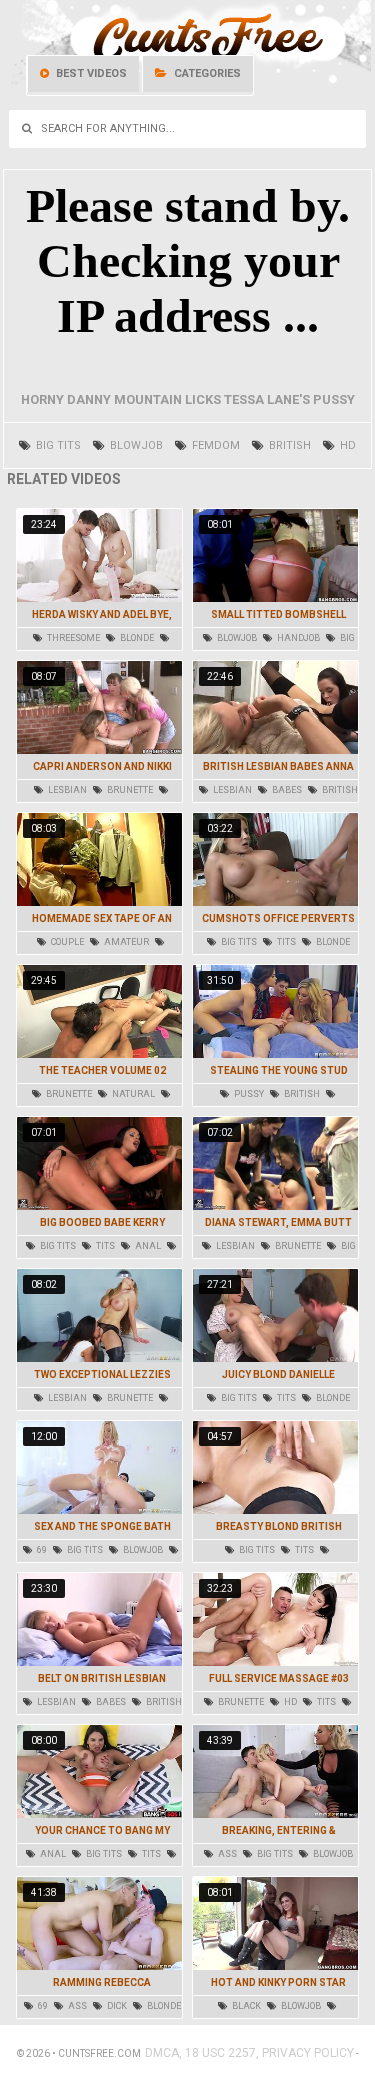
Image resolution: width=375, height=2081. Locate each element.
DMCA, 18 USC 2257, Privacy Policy (249, 2053)
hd (346, 445)
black (245, 2006)
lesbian (66, 790)
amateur (125, 942)
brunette (129, 790)
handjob (297, 638)
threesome (72, 638)
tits (285, 942)
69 (41, 1550)
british (288, 445)
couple (66, 942)
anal (147, 1246)
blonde (136, 638)
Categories (206, 73)
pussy (248, 1094)
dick (116, 2006)
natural (132, 1094)
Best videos (90, 73)
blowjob (135, 445)
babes (286, 790)
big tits (57, 445)
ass (226, 1854)
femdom (214, 445)
